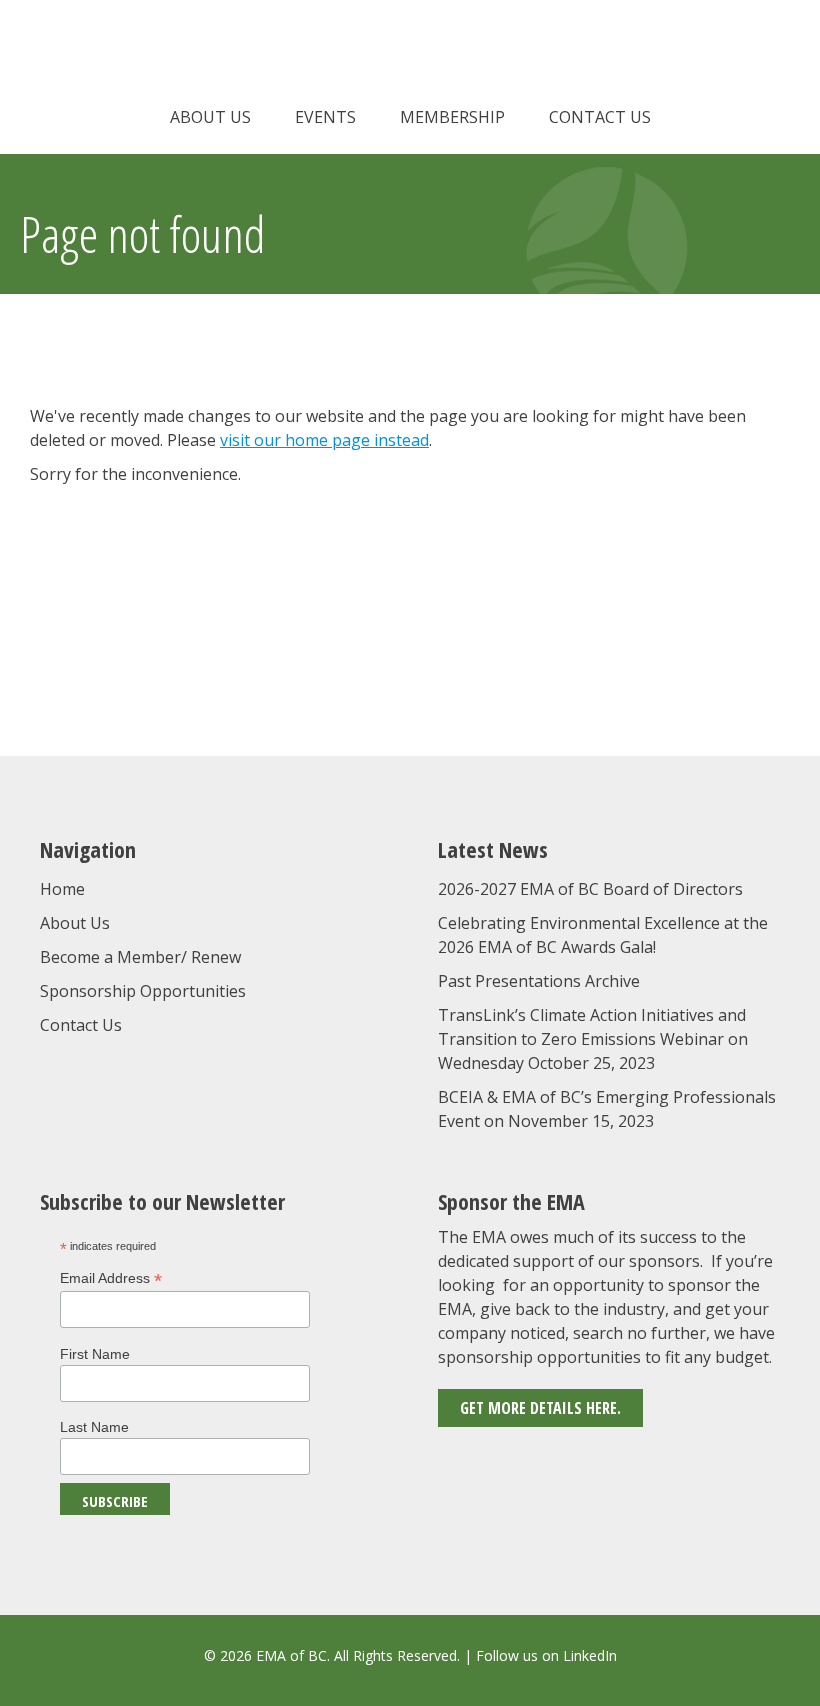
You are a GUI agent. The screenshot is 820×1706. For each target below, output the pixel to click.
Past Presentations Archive (539, 981)
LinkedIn (590, 1655)
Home (62, 889)
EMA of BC (410, 55)
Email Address (111, 1278)
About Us (210, 117)
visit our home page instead (324, 440)
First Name (95, 1354)
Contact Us (600, 117)
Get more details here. (540, 1408)
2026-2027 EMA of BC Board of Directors (590, 889)
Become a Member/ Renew (140, 957)
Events (325, 117)
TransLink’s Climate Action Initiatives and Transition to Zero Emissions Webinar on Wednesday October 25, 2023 (593, 1039)
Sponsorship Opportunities (143, 991)
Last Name (94, 1427)
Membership (452, 117)
